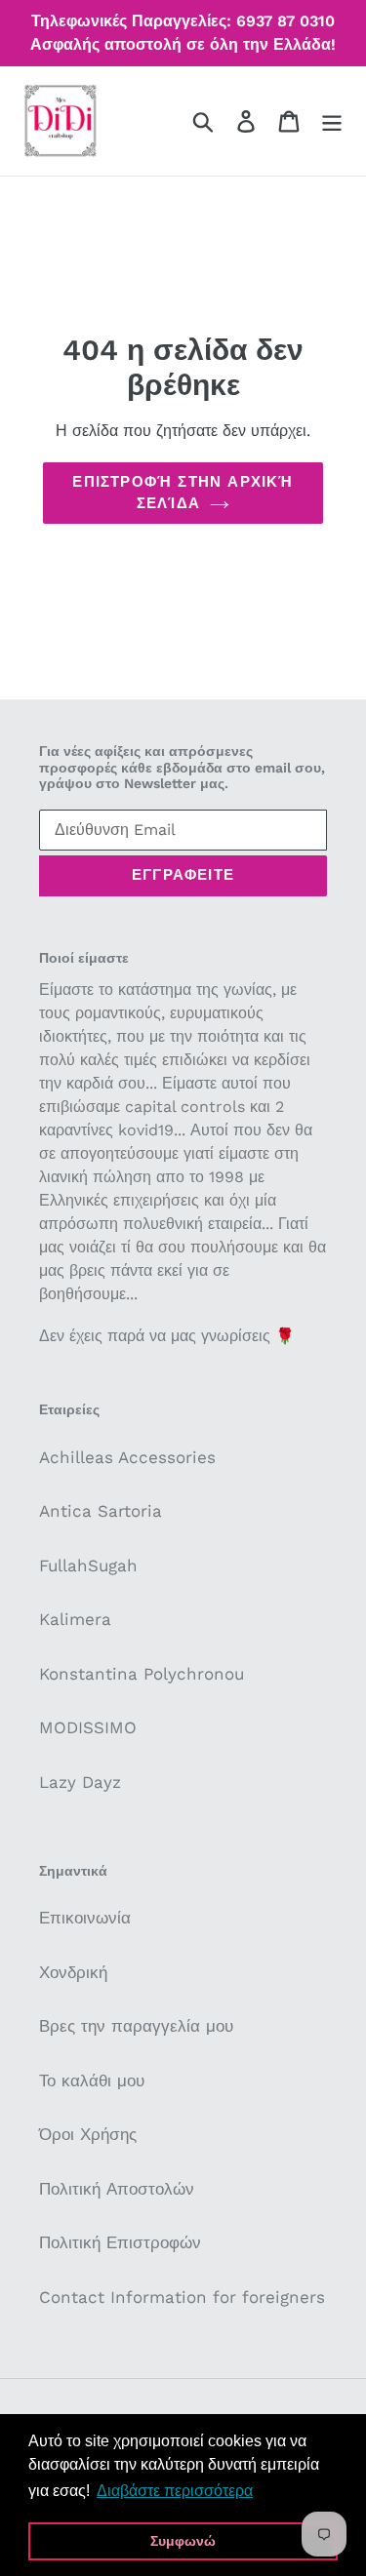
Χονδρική (73, 1972)
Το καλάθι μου (92, 2081)
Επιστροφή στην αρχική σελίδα (183, 493)
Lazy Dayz (80, 1782)
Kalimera (75, 1619)
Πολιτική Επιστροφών (120, 2242)
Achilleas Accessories (127, 1457)
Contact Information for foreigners (182, 2297)
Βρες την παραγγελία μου (136, 2026)
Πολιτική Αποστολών (117, 2189)
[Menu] (332, 121)
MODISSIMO (88, 1727)
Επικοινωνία (85, 1918)
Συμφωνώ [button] (183, 2541)
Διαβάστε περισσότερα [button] (175, 2491)
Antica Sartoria (101, 1511)
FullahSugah (88, 1565)
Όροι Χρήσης (88, 2134)
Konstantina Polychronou (142, 1674)
